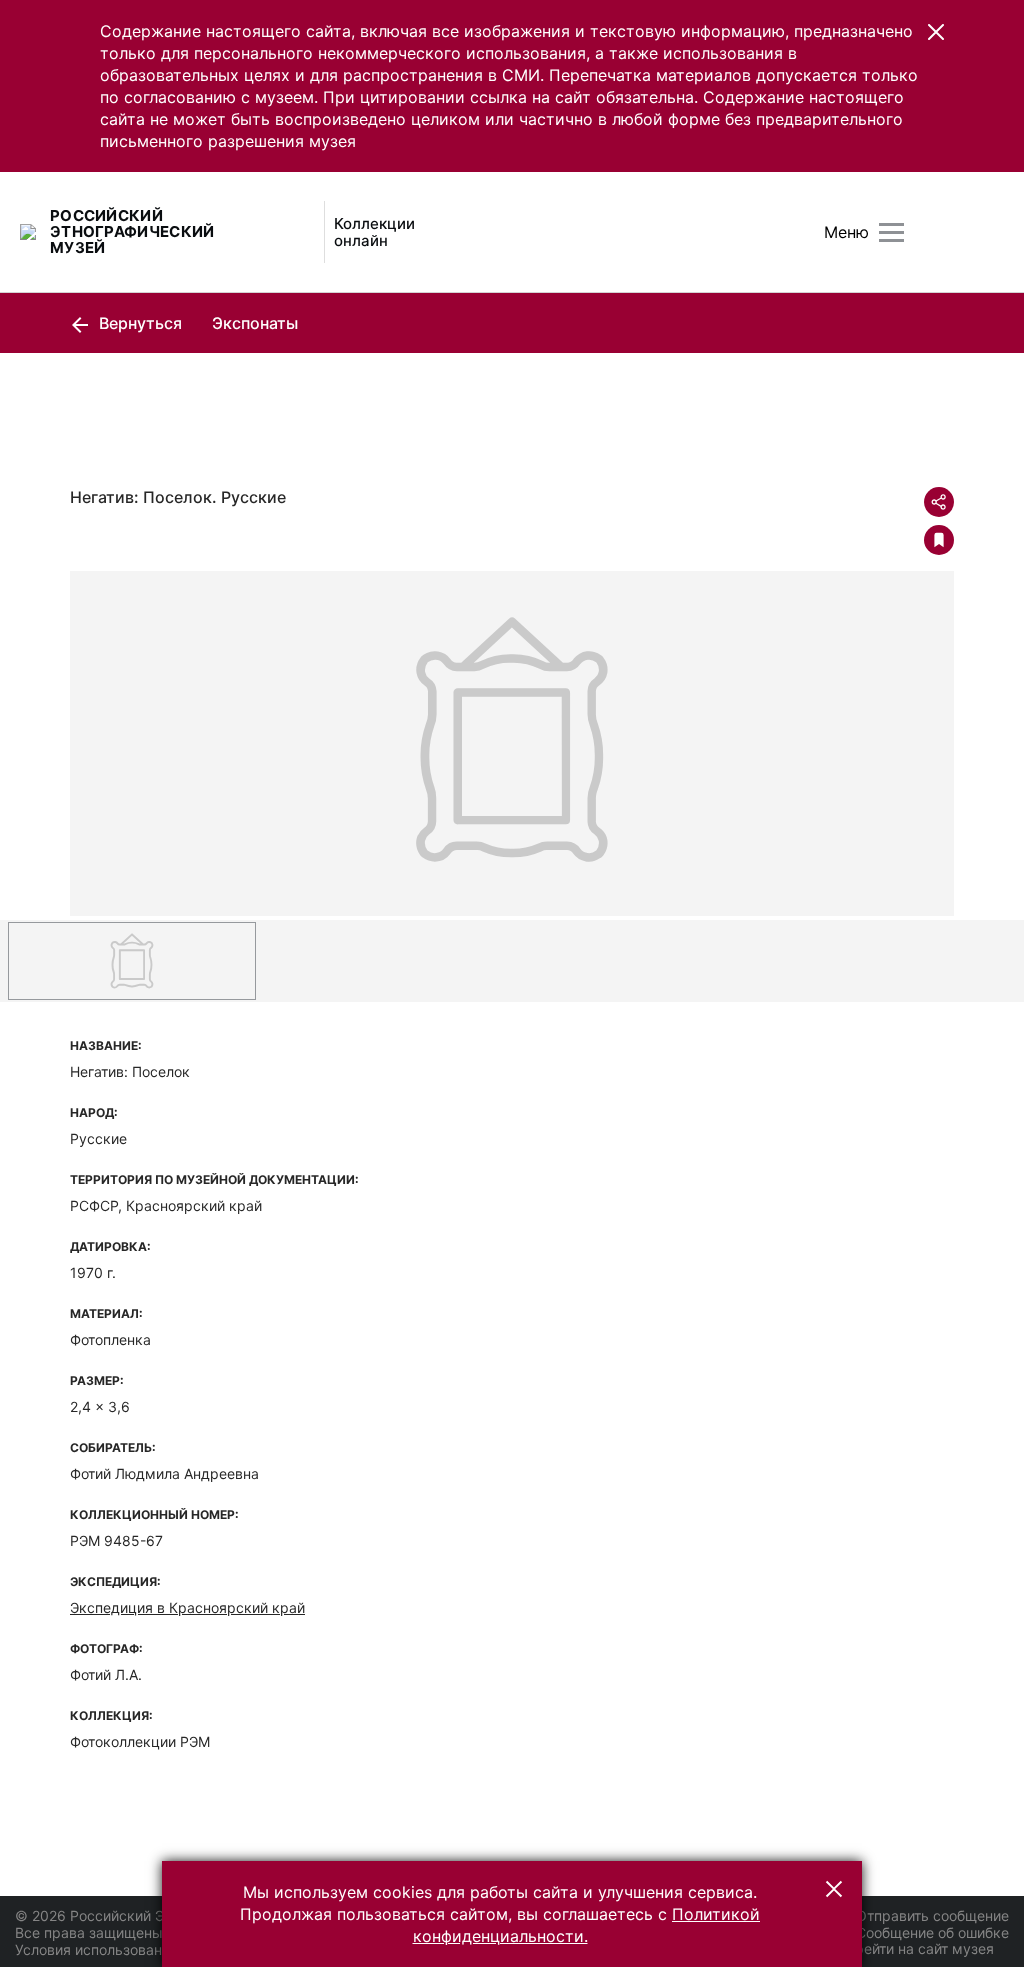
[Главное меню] (891, 232)
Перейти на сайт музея (915, 1948)
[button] (936, 32)
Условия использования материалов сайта (160, 1949)
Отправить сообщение (932, 1915)
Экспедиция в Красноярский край (187, 1607)
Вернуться (138, 323)
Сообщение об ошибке (932, 1932)
